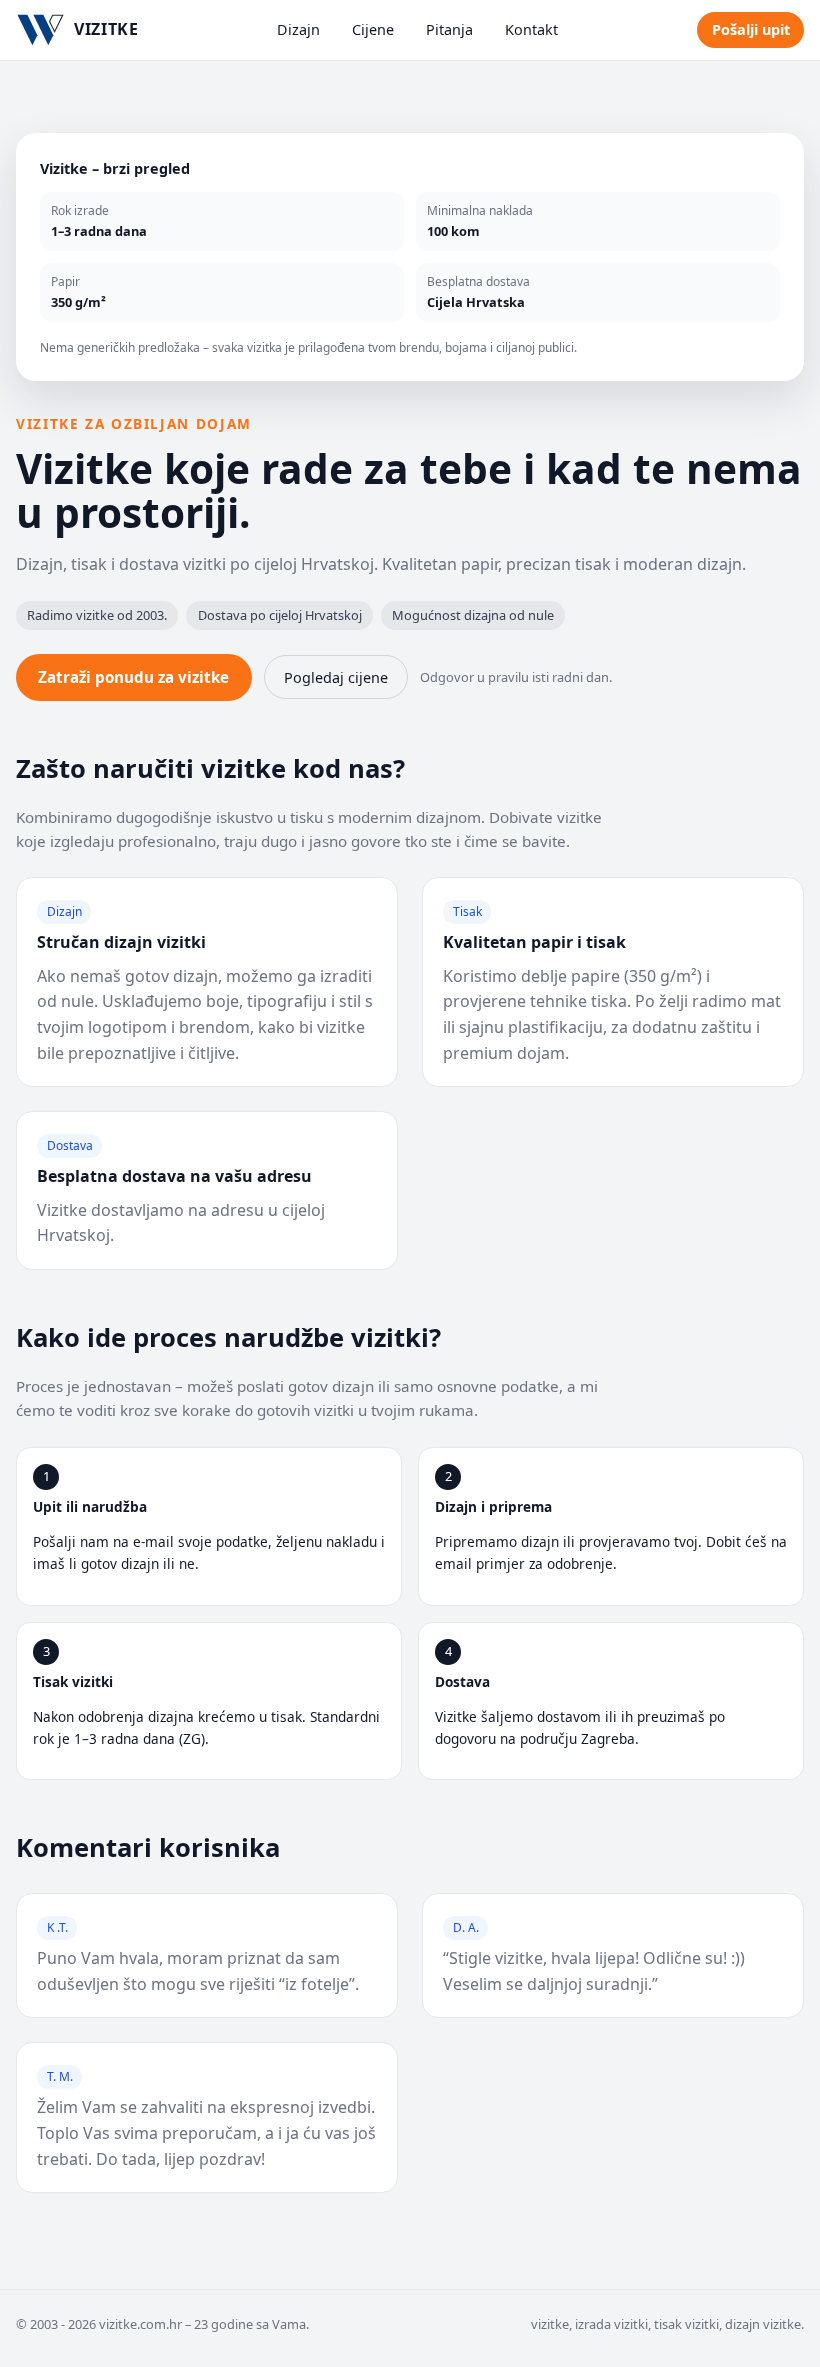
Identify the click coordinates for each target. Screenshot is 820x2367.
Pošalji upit (751, 29)
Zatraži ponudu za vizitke (133, 677)
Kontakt (531, 29)
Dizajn (298, 29)
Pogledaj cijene (336, 677)
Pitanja (449, 29)
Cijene (373, 29)
